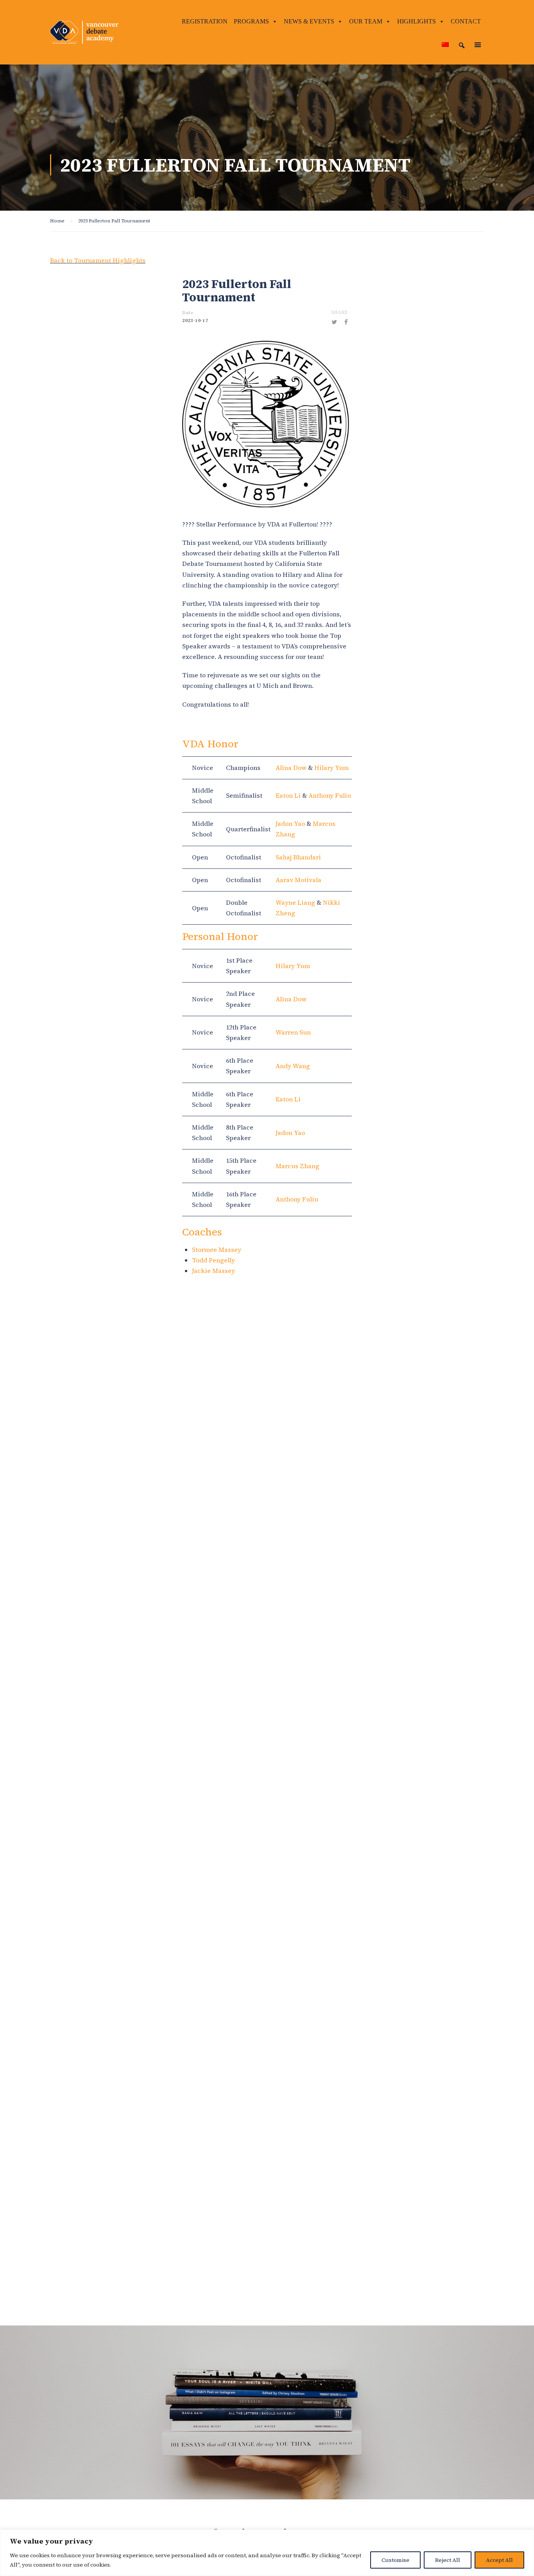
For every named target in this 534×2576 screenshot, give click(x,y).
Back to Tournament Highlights (98, 260)
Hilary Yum (332, 768)
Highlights (417, 21)
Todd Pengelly (213, 1260)
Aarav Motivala (298, 880)
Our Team (366, 21)
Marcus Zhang (297, 1166)
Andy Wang (293, 1066)
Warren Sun (293, 1032)
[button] (462, 45)
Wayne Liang (295, 902)
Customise (395, 2560)
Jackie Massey (213, 1271)
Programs (251, 21)
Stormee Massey (217, 1250)
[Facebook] (346, 322)
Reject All (448, 2560)
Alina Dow (291, 768)
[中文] (445, 45)
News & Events (309, 21)
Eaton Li (288, 795)
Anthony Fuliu (330, 795)
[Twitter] (334, 322)
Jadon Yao (290, 823)
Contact (466, 21)
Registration (205, 21)
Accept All (499, 2560)
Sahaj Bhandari (298, 857)
